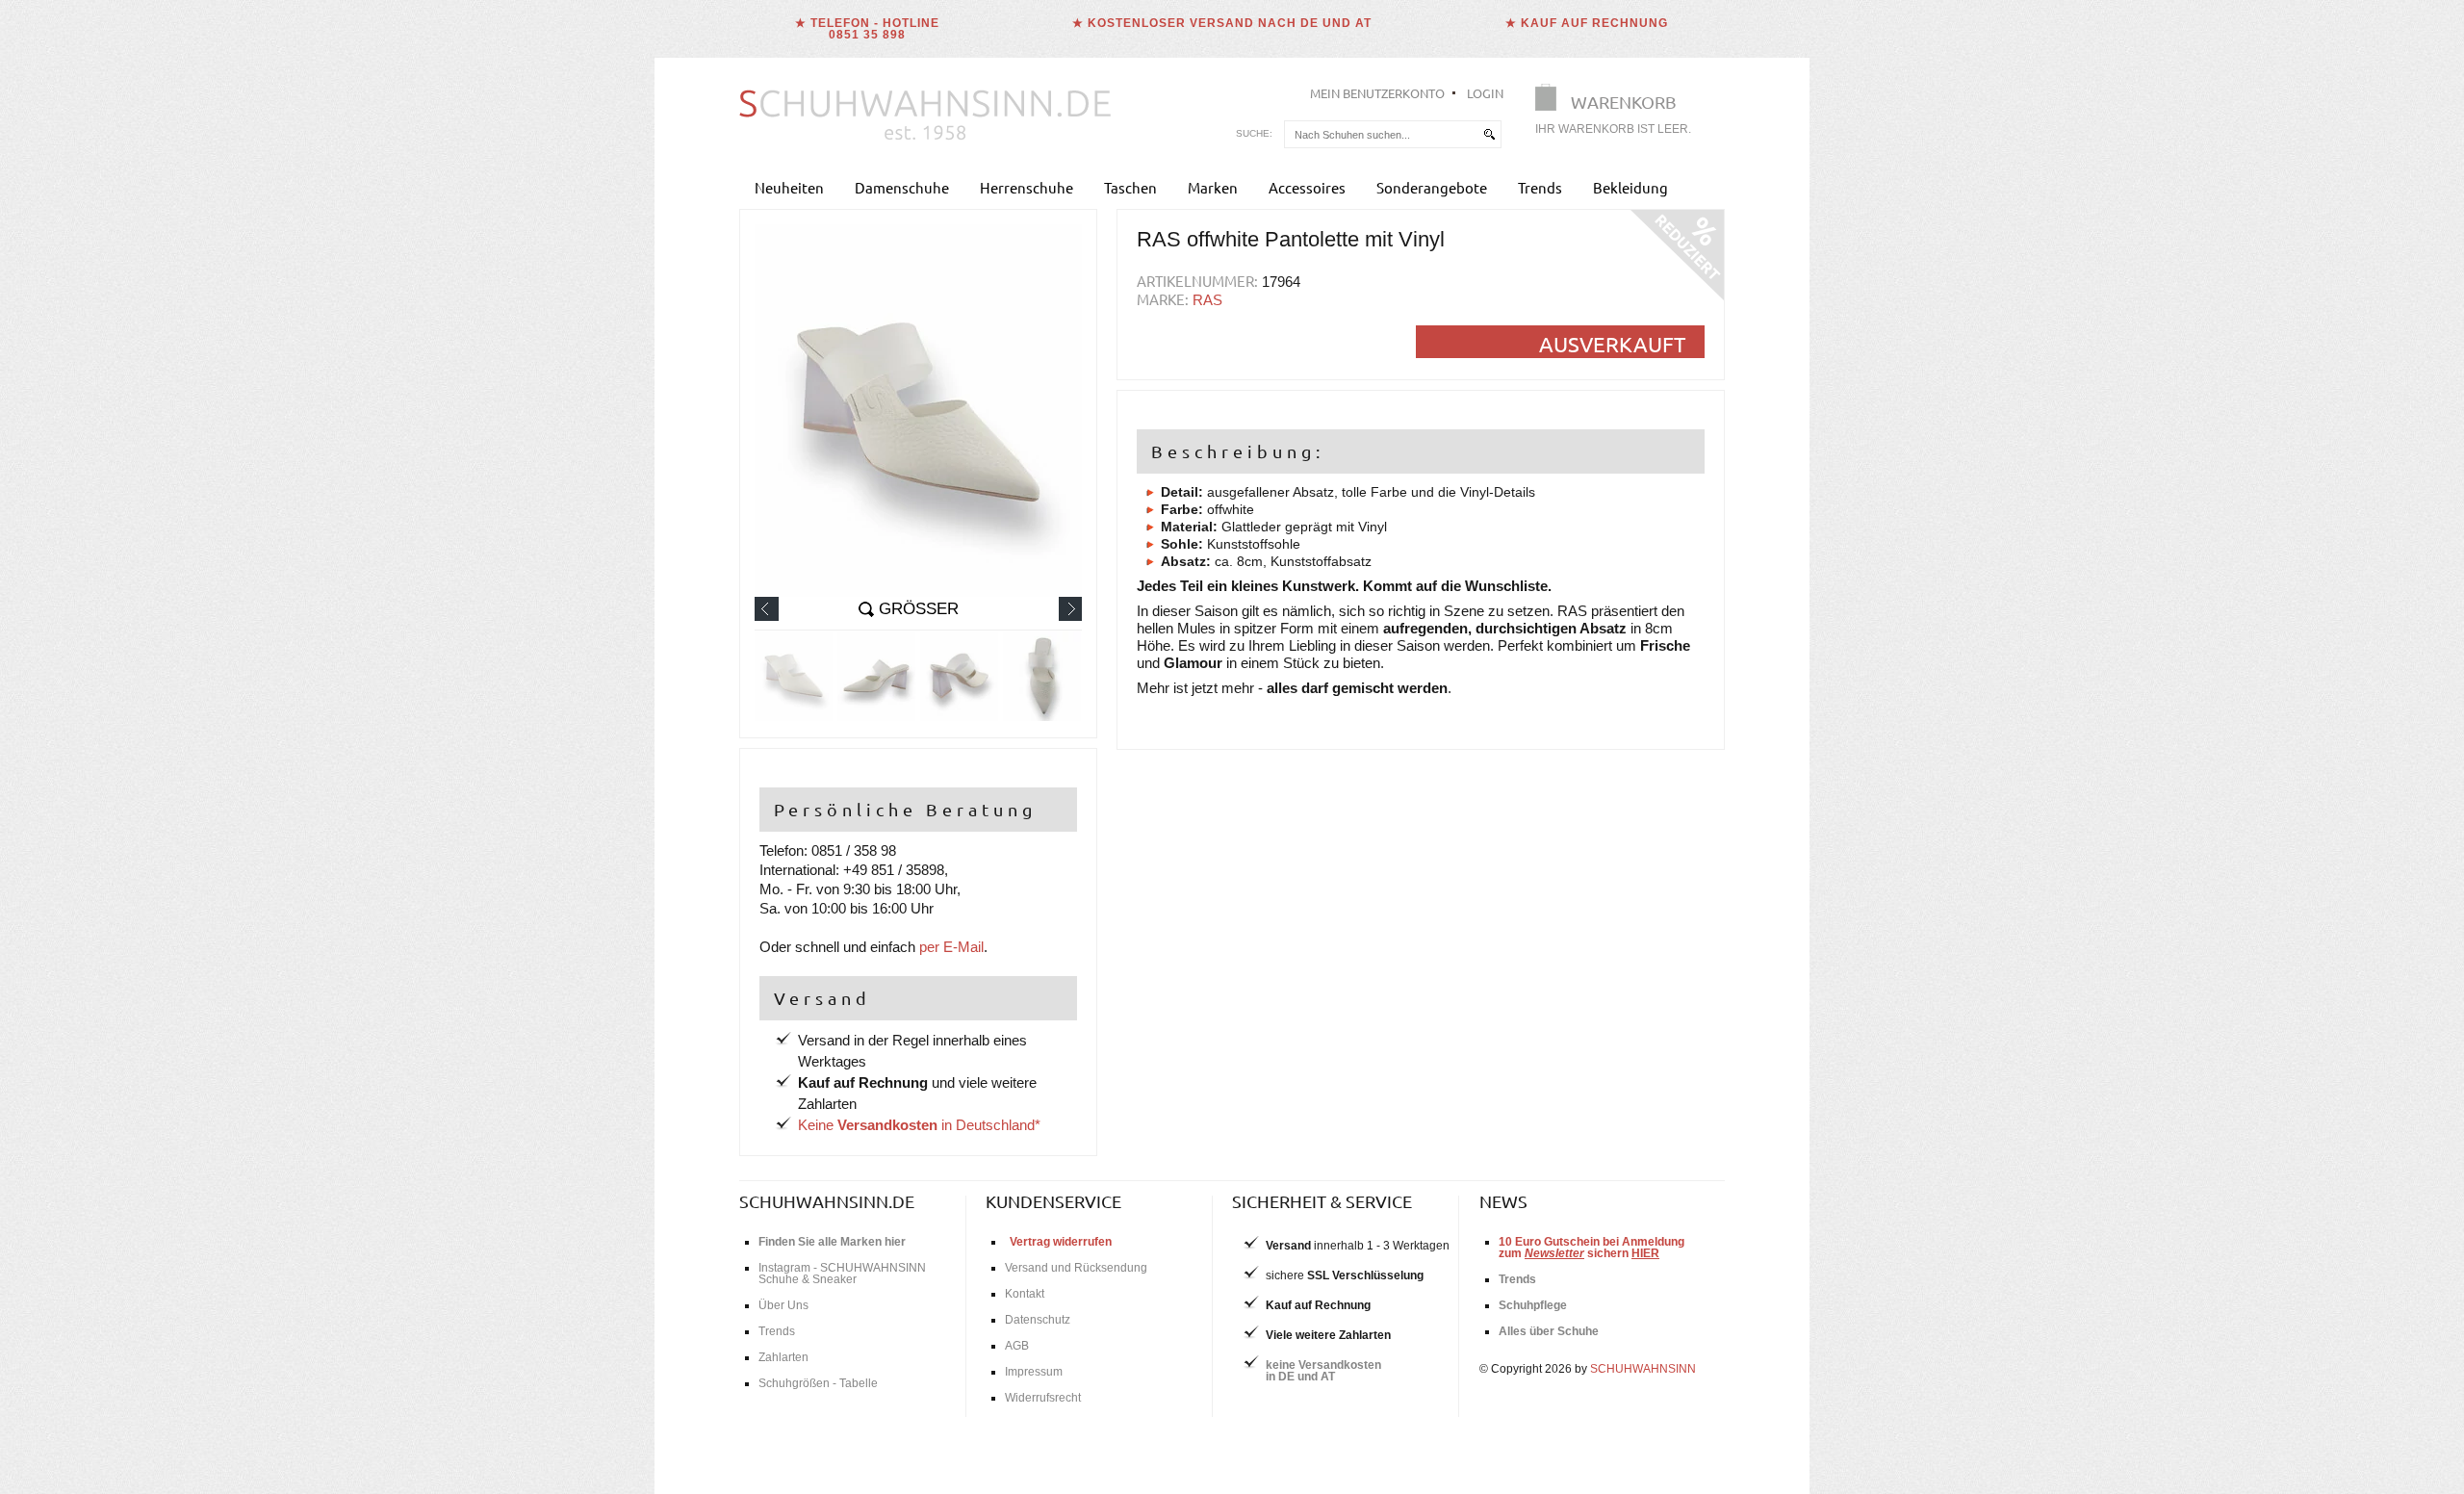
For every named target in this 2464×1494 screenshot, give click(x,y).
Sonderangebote (1432, 187)
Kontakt (1025, 1294)
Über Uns (783, 1305)
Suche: (1254, 133)
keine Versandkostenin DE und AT (1323, 1371)
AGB (1017, 1346)
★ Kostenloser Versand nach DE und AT (1222, 23)
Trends (1540, 187)
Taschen (1130, 187)
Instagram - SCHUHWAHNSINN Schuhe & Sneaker (842, 1274)
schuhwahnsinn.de (827, 1201)
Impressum (1034, 1372)
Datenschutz (1038, 1320)
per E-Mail (951, 947)
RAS (1207, 300)
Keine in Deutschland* (919, 1125)
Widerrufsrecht (1043, 1398)
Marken (1213, 187)
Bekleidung (1630, 187)
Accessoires (1307, 187)
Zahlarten (783, 1357)
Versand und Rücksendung (1076, 1268)
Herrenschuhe (1027, 187)
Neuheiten (789, 187)
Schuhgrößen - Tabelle (818, 1383)
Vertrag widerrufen (1061, 1242)
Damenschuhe (902, 187)
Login (1485, 93)
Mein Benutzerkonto (1377, 93)
